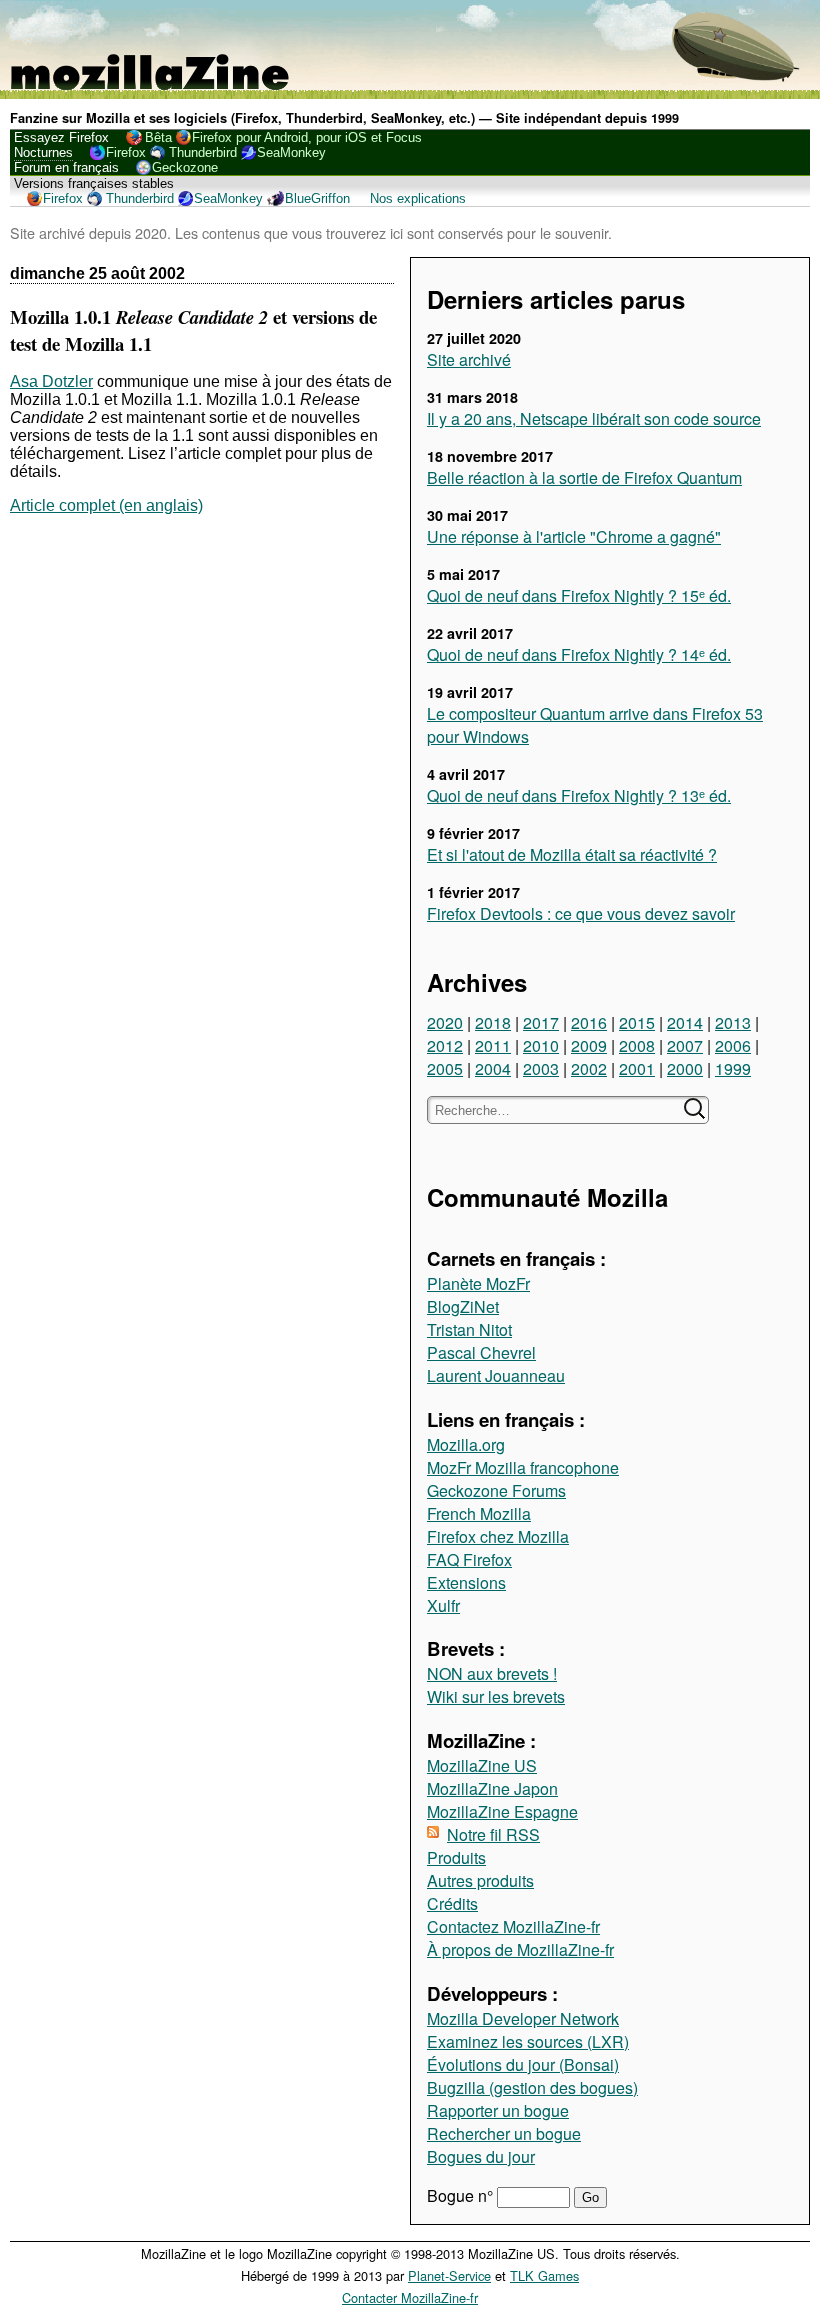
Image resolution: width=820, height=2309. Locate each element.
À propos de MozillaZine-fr (520, 1949)
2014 (685, 1022)
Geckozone (185, 167)
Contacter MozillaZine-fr (410, 2297)
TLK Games (544, 2275)
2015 (637, 1022)
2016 (589, 1022)
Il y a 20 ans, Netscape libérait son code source (594, 418)
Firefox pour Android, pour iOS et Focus (307, 137)
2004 (493, 1068)
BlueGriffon (317, 198)
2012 (445, 1045)
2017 (541, 1022)
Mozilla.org (466, 1444)
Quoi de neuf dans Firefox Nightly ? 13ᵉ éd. (579, 795)
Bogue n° (462, 2195)
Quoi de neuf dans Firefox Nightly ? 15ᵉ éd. (579, 595)
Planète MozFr (478, 1283)
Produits (456, 1857)
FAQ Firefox (469, 1559)
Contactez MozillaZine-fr (513, 1926)
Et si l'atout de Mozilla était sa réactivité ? (572, 854)
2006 (733, 1045)
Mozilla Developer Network (523, 2018)
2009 (589, 1045)
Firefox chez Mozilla (498, 1536)
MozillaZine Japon (492, 1788)
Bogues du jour (481, 2156)
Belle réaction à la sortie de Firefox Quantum (584, 477)
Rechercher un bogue (504, 2133)
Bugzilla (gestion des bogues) (532, 2087)
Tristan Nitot (469, 1329)
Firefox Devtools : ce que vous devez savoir (581, 913)
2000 (685, 1068)
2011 (493, 1045)
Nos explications (418, 198)
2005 (445, 1068)
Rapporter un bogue (498, 2110)
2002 (589, 1068)
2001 (637, 1068)
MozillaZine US (482, 1765)
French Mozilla (479, 1513)
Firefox (126, 152)
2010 (541, 1045)
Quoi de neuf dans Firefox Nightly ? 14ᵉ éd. (579, 654)
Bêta (158, 137)
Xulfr (443, 1605)
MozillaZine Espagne (502, 1811)
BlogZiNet (463, 1306)
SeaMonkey (291, 152)
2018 (493, 1022)
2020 (445, 1022)
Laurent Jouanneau (496, 1375)
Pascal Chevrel (481, 1352)
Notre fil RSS (493, 1834)
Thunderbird (203, 152)
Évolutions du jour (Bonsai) (523, 2064)
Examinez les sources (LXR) (528, 2041)
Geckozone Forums (496, 1490)
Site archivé (469, 359)
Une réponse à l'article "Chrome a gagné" (574, 536)
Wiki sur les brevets (496, 1696)
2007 (685, 1045)
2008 (637, 1045)
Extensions (466, 1582)
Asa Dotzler (51, 381)
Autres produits (480, 1880)
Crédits (452, 1903)
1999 (733, 1068)
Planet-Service (449, 2275)
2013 (733, 1022)
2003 (541, 1068)
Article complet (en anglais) (106, 505)
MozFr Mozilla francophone (523, 1467)
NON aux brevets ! (492, 1673)
